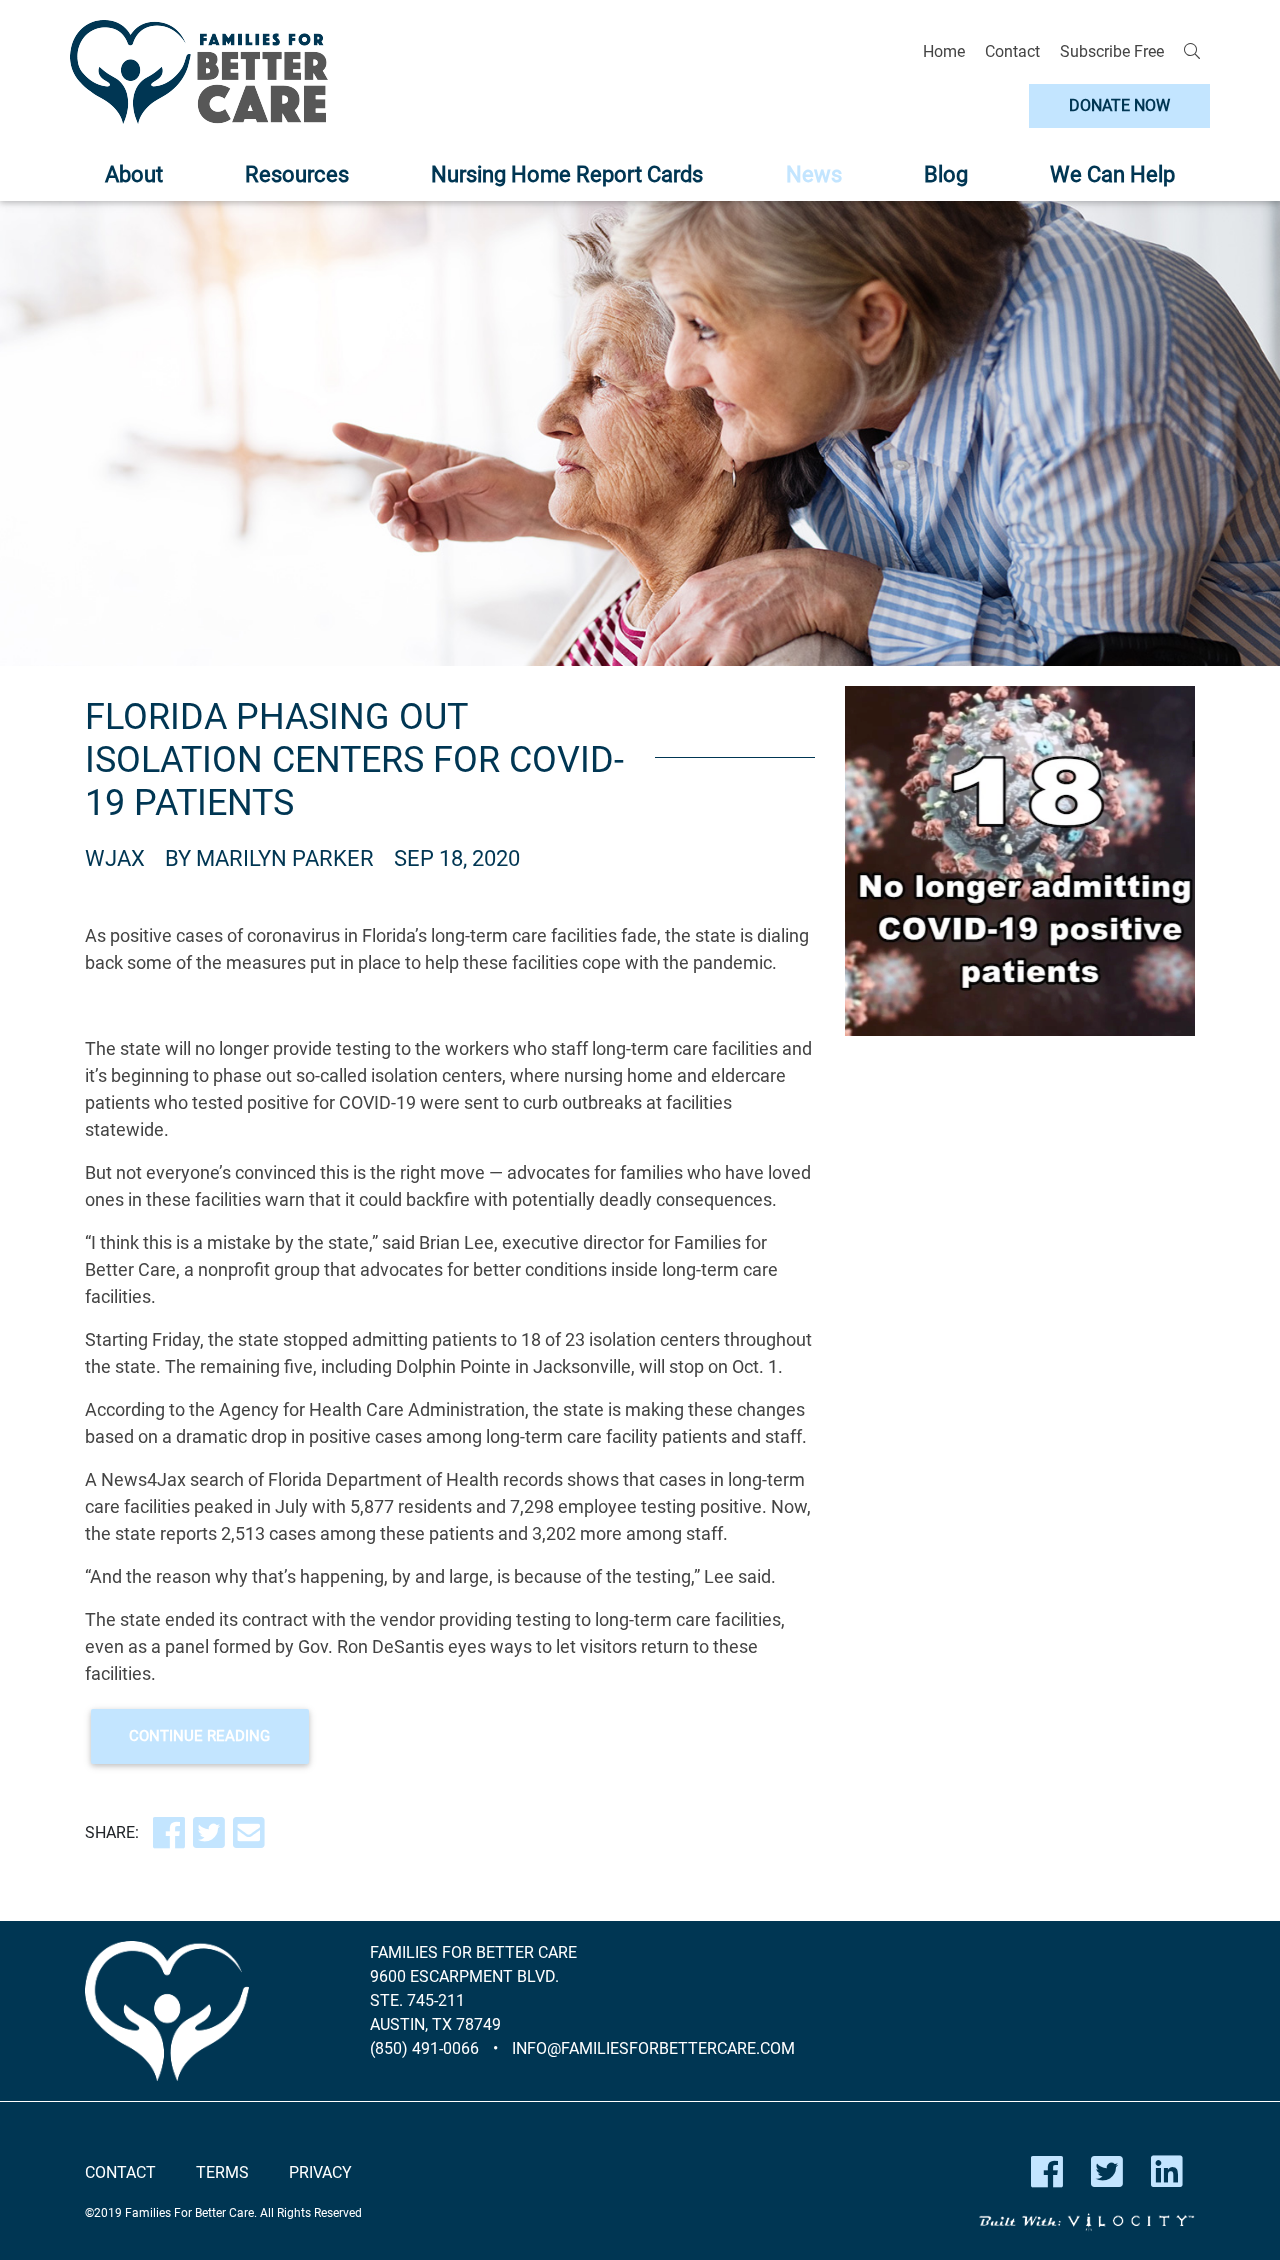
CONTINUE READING (199, 1736)
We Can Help (1112, 174)
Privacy (320, 2172)
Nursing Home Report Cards (567, 174)
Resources (297, 174)
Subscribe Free (1112, 51)
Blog (946, 174)
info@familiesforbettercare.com (653, 2048)
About (134, 174)
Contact (1012, 51)
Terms (222, 2172)
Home (944, 51)
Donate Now (1119, 105)
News (814, 174)
